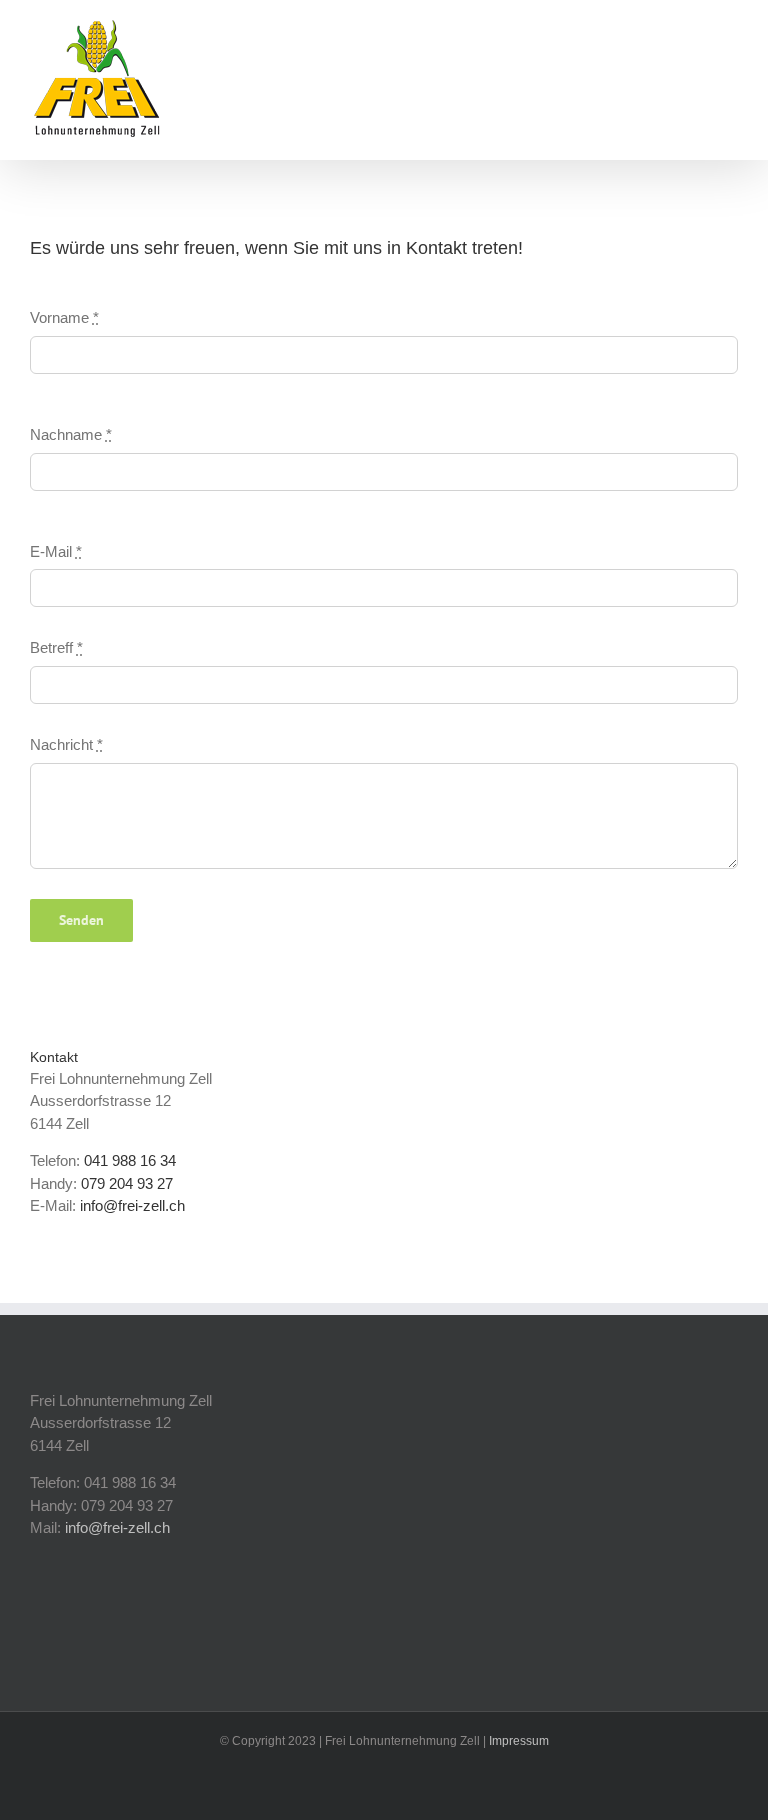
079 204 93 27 (127, 1183)
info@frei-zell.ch (132, 1205)
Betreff (56, 647)
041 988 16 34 (130, 1160)
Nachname (71, 434)
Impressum (519, 1741)
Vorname (64, 317)
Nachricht (66, 744)
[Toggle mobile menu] (730, 35)
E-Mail (56, 551)
